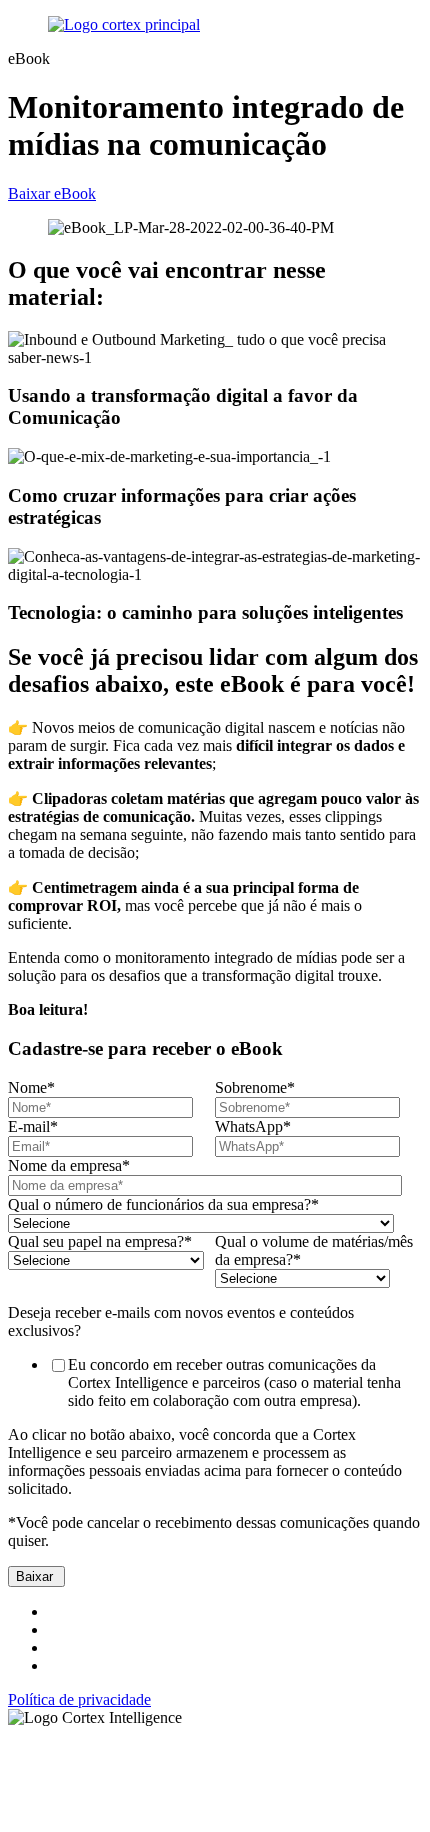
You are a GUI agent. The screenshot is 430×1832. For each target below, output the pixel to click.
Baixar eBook (52, 193)
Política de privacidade (79, 1699)
